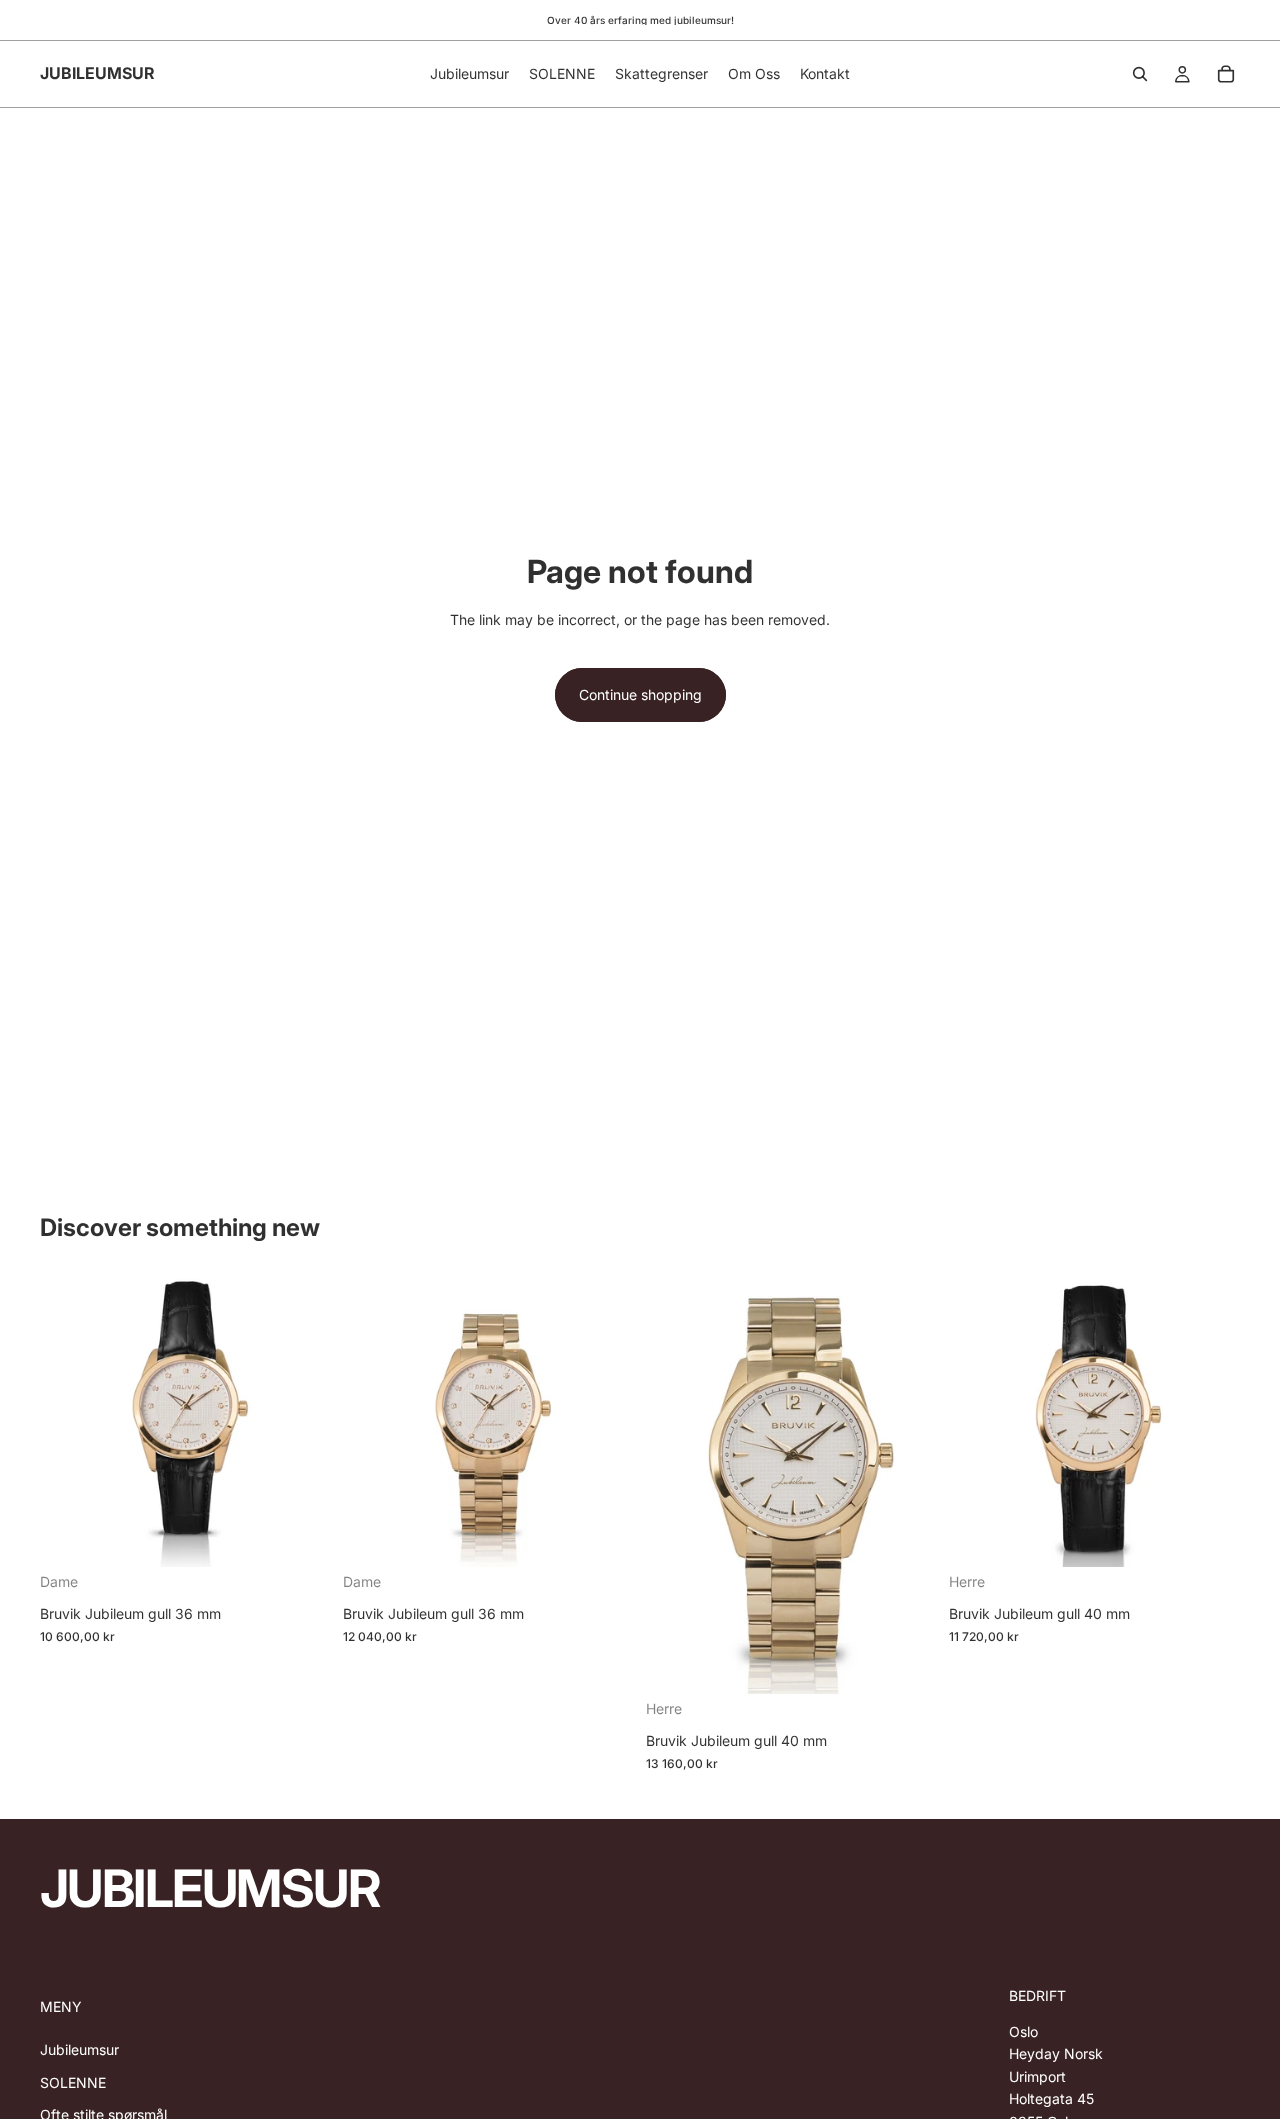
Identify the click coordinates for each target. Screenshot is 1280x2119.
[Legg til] (300, 1536)
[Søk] (1140, 74)
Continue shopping (640, 694)
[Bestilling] (1226, 74)
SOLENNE (73, 2082)
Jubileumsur (79, 2049)
